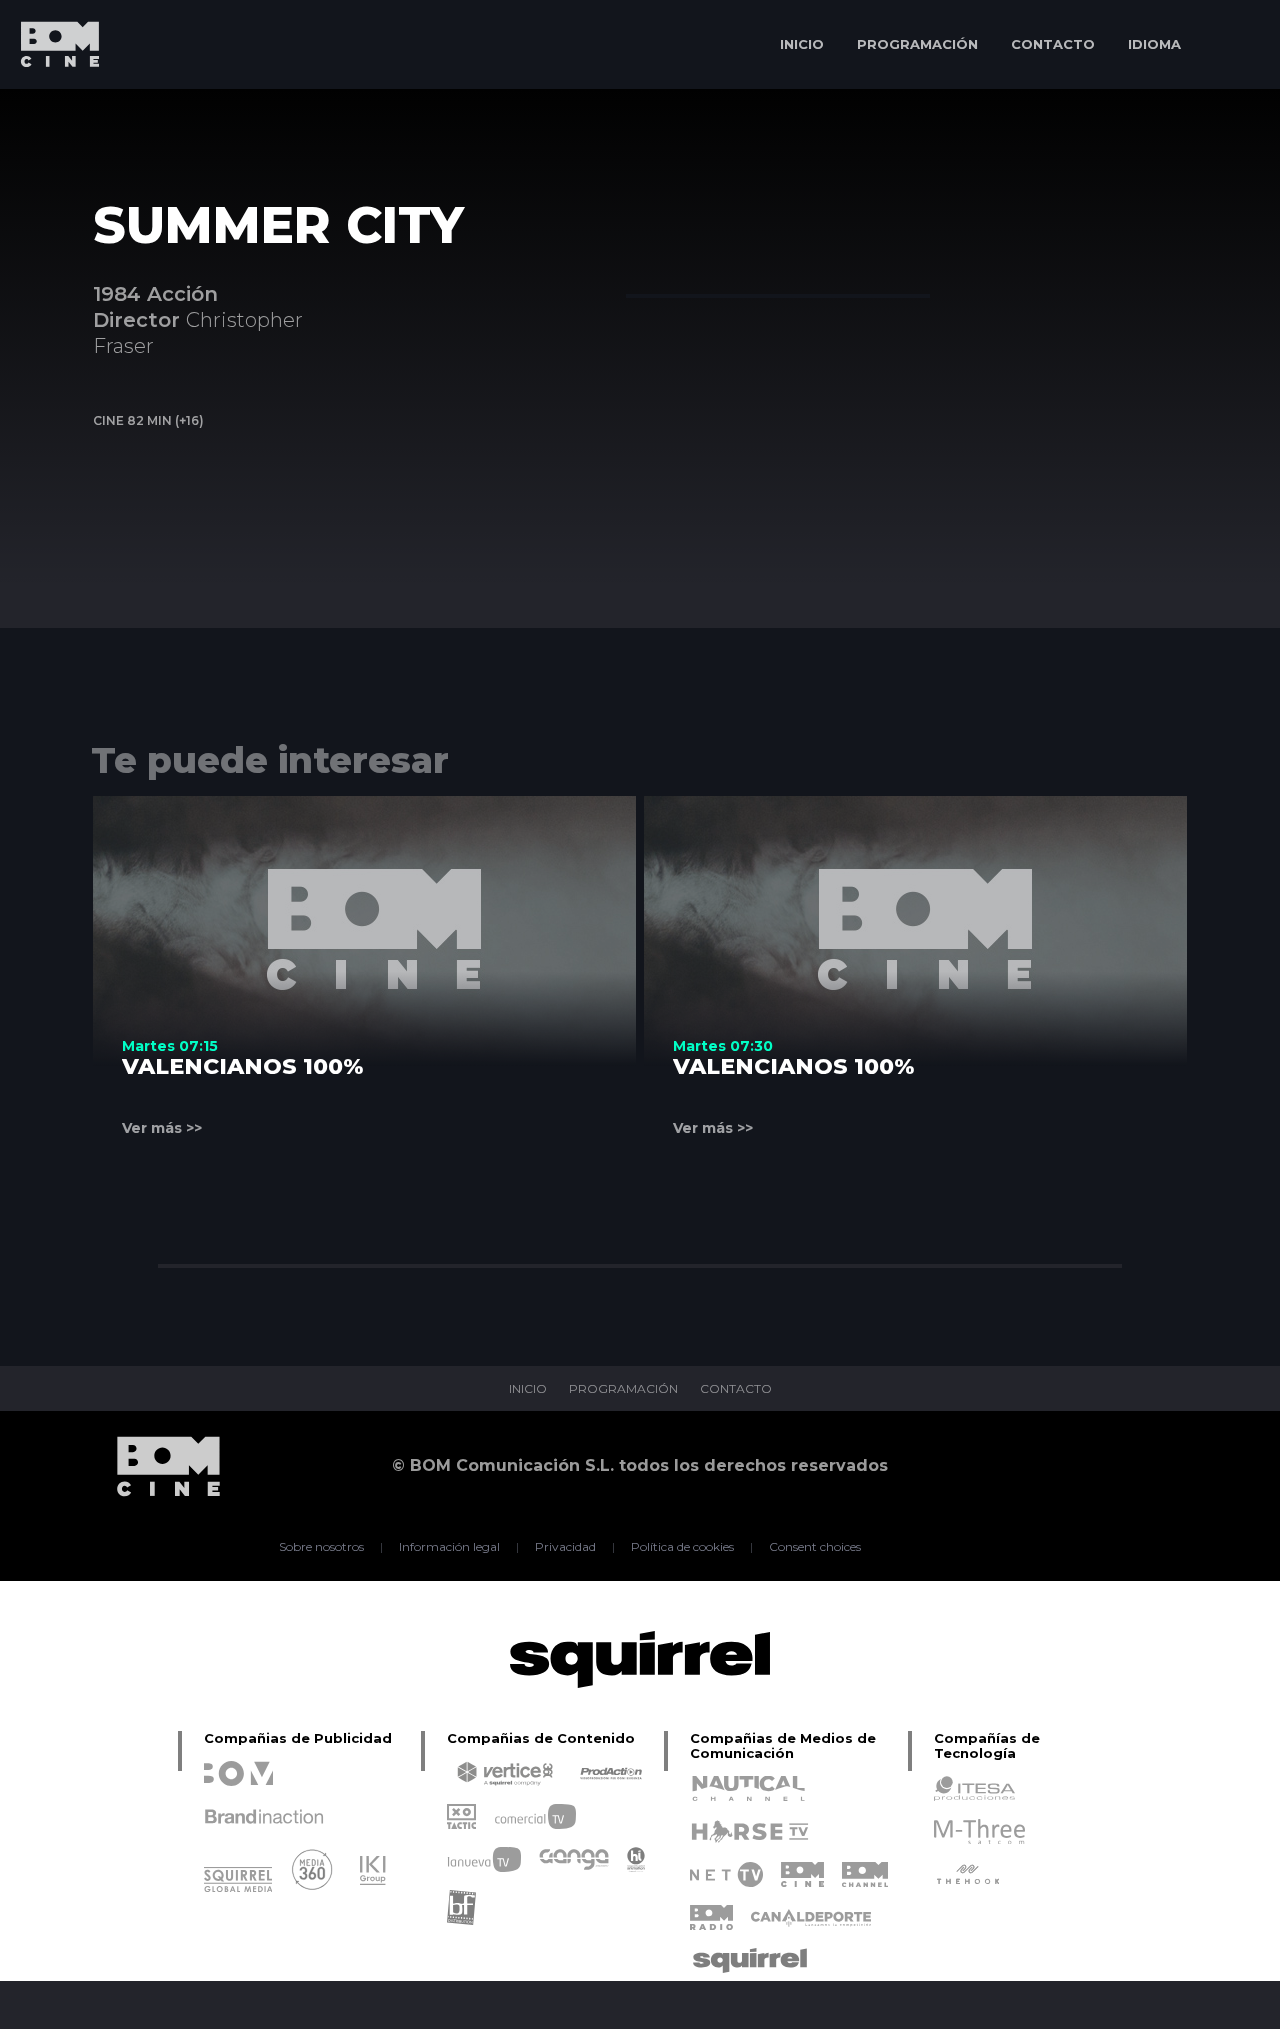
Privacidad (565, 1547)
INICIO (802, 44)
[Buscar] (1235, 44)
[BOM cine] (50, 102)
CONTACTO (1053, 44)
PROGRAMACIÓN (917, 44)
